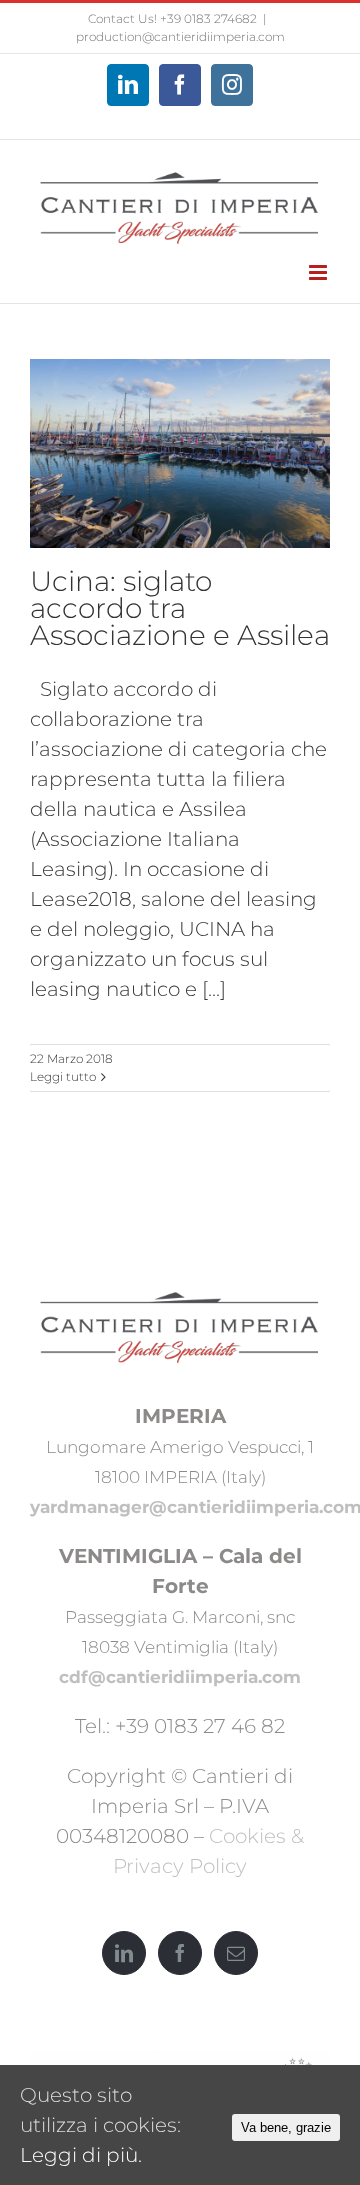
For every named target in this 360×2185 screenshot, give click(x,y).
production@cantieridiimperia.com (180, 36)
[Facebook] (180, 1953)
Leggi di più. (81, 2155)
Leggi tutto (63, 1076)
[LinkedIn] (124, 1953)
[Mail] (236, 1953)
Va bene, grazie (286, 2127)
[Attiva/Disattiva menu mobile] (319, 272)
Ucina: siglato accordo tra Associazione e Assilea (180, 608)
